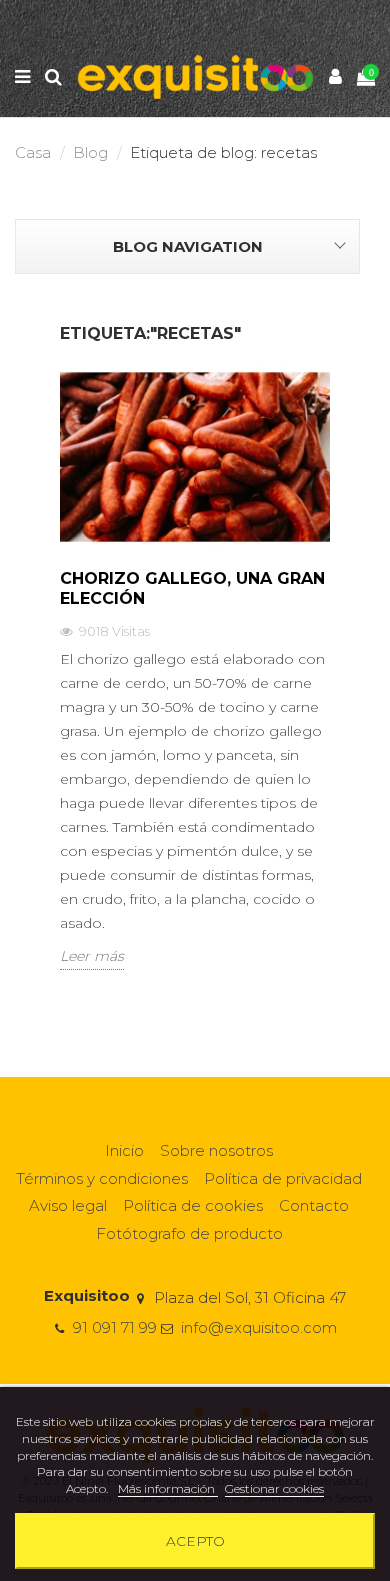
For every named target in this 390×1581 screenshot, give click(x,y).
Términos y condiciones (102, 1178)
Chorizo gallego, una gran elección (192, 588)
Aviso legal (68, 1205)
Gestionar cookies (274, 1488)
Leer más (92, 956)
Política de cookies (193, 1205)
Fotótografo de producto (189, 1233)
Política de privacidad (283, 1178)
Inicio (124, 1150)
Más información (168, 1488)
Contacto (314, 1205)
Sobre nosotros (216, 1150)
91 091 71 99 (115, 1327)
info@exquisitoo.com (259, 1327)
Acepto (195, 1541)
